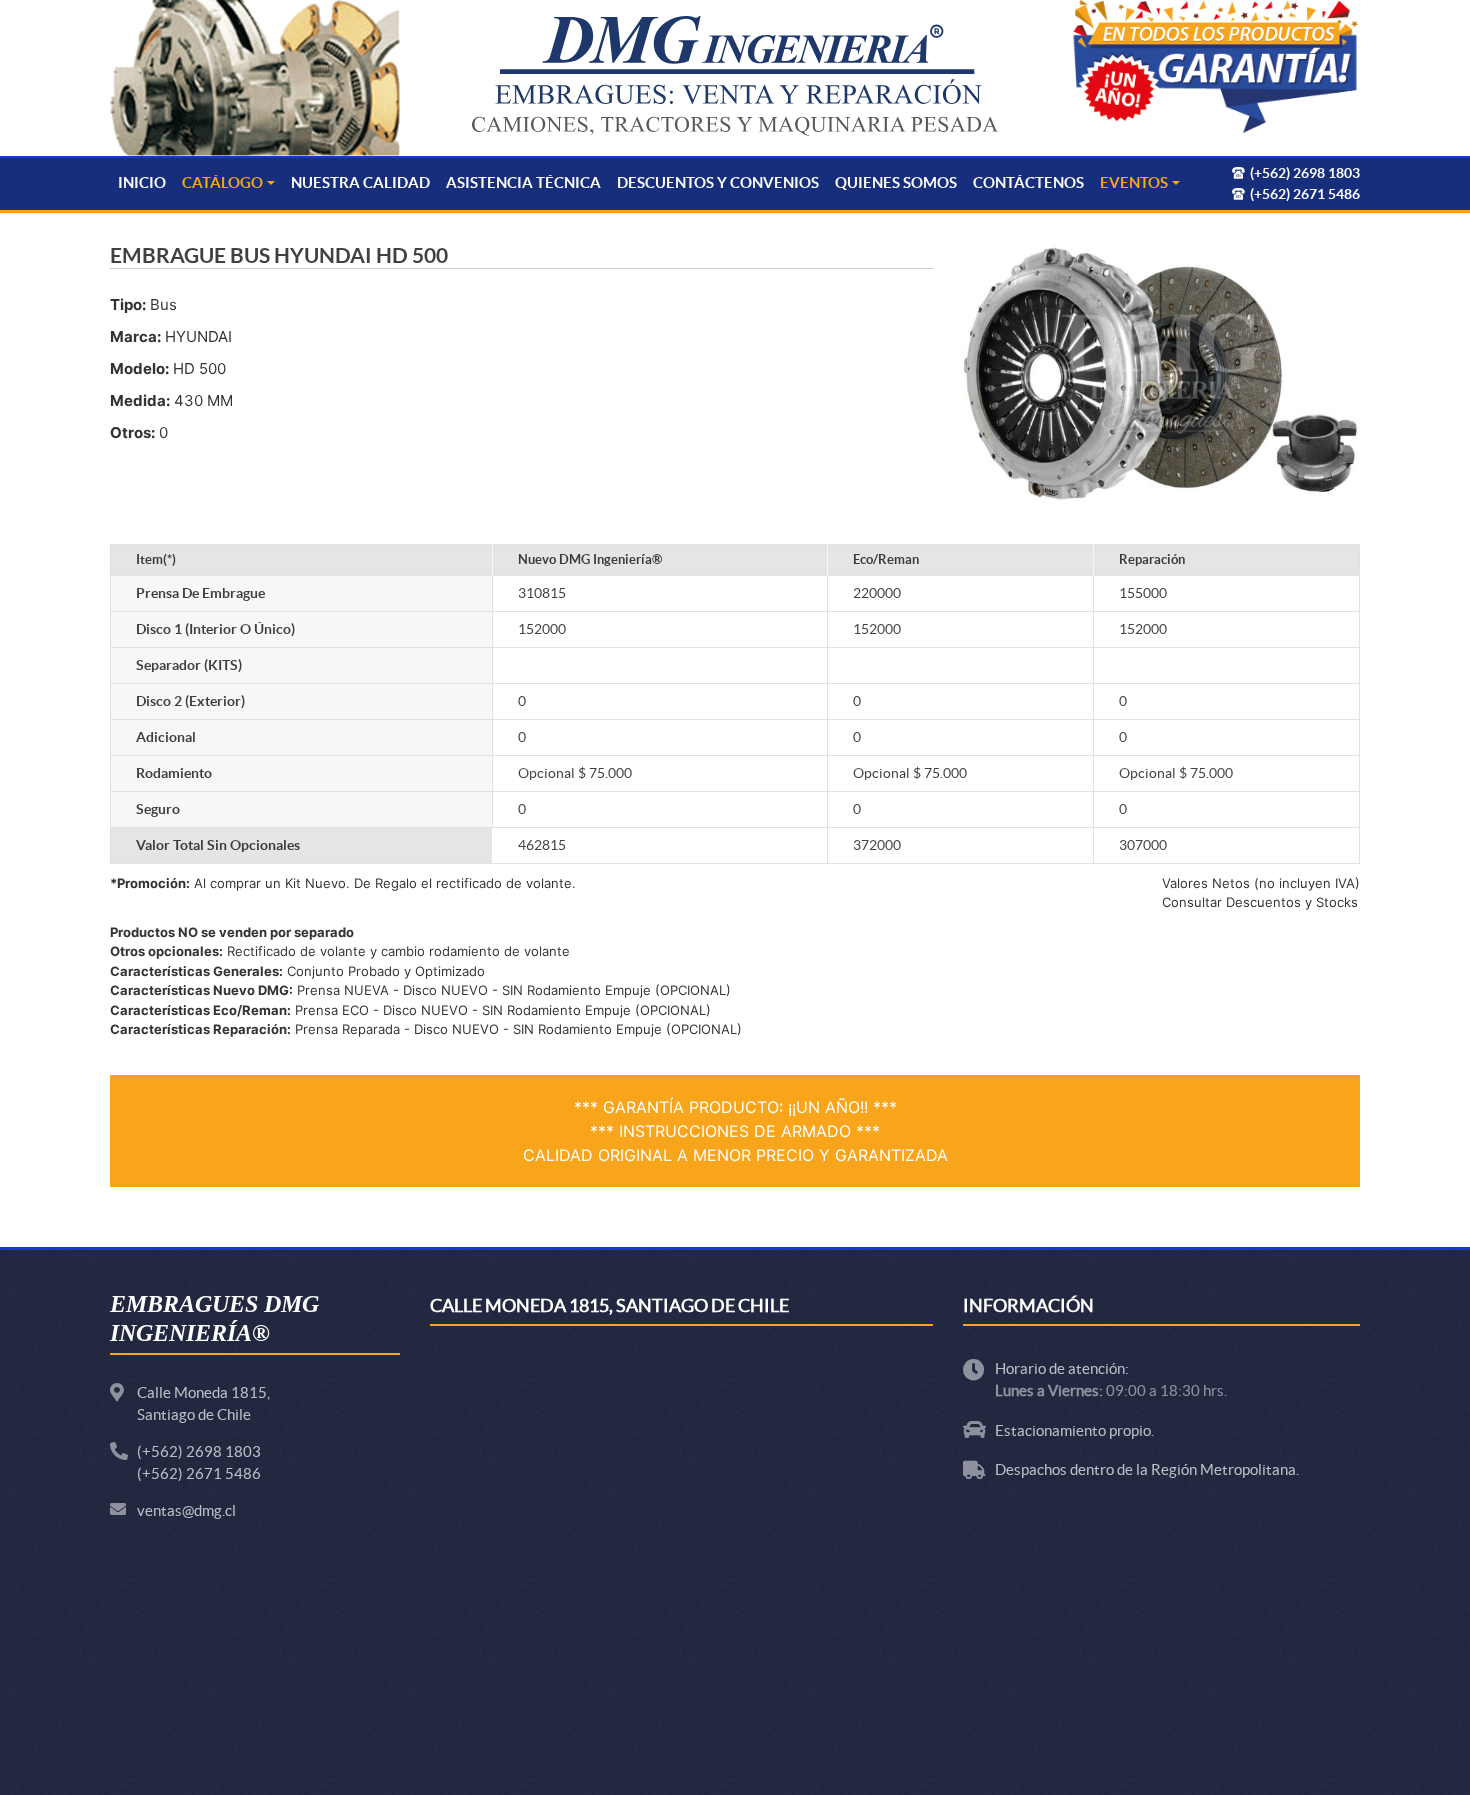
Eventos (1134, 182)
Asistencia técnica (523, 182)
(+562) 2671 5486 (199, 1473)
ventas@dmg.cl (186, 1510)
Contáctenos (1028, 182)
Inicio (142, 182)
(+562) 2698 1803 (199, 1451)
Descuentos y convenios (718, 182)
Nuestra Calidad (360, 182)
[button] (1215, 68)
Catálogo (222, 182)
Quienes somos (896, 182)
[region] (1215, 68)
